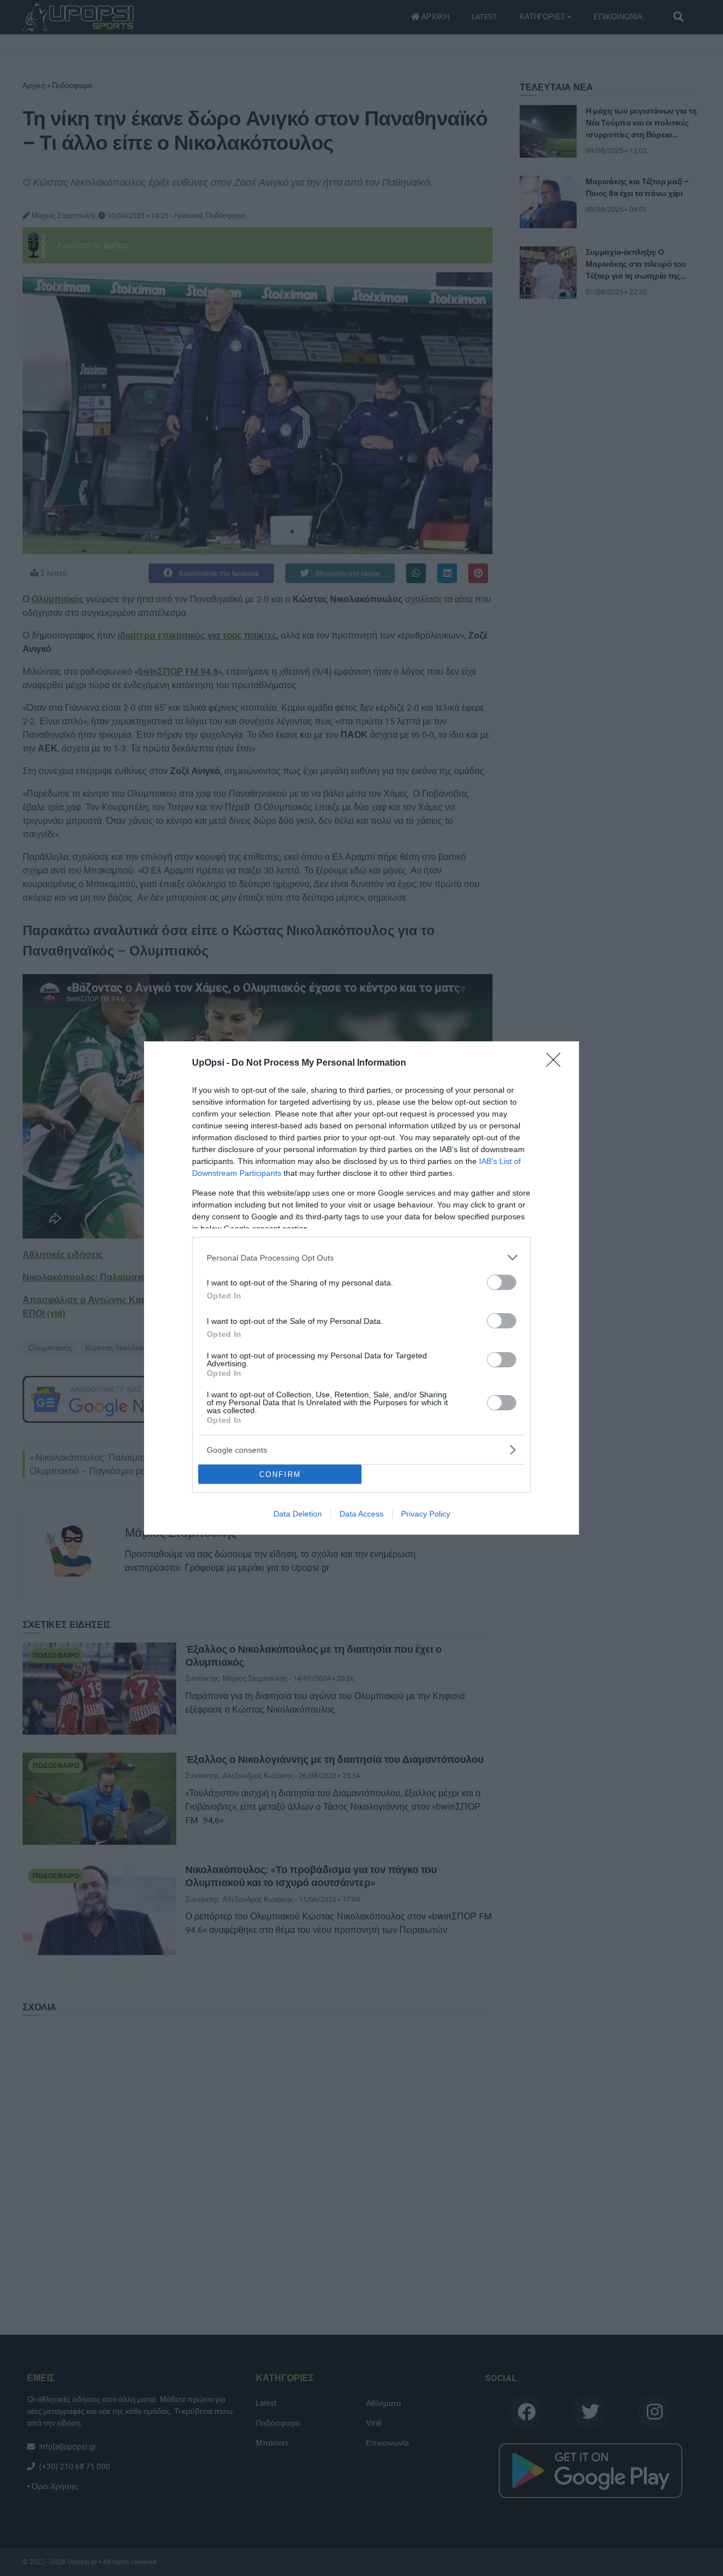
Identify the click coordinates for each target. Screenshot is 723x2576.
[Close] (557, 1063)
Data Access (361, 1514)
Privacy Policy (426, 1514)
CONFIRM (280, 1474)
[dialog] (361, 1288)
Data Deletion (298, 1514)
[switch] (502, 1282)
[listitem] (361, 1257)
